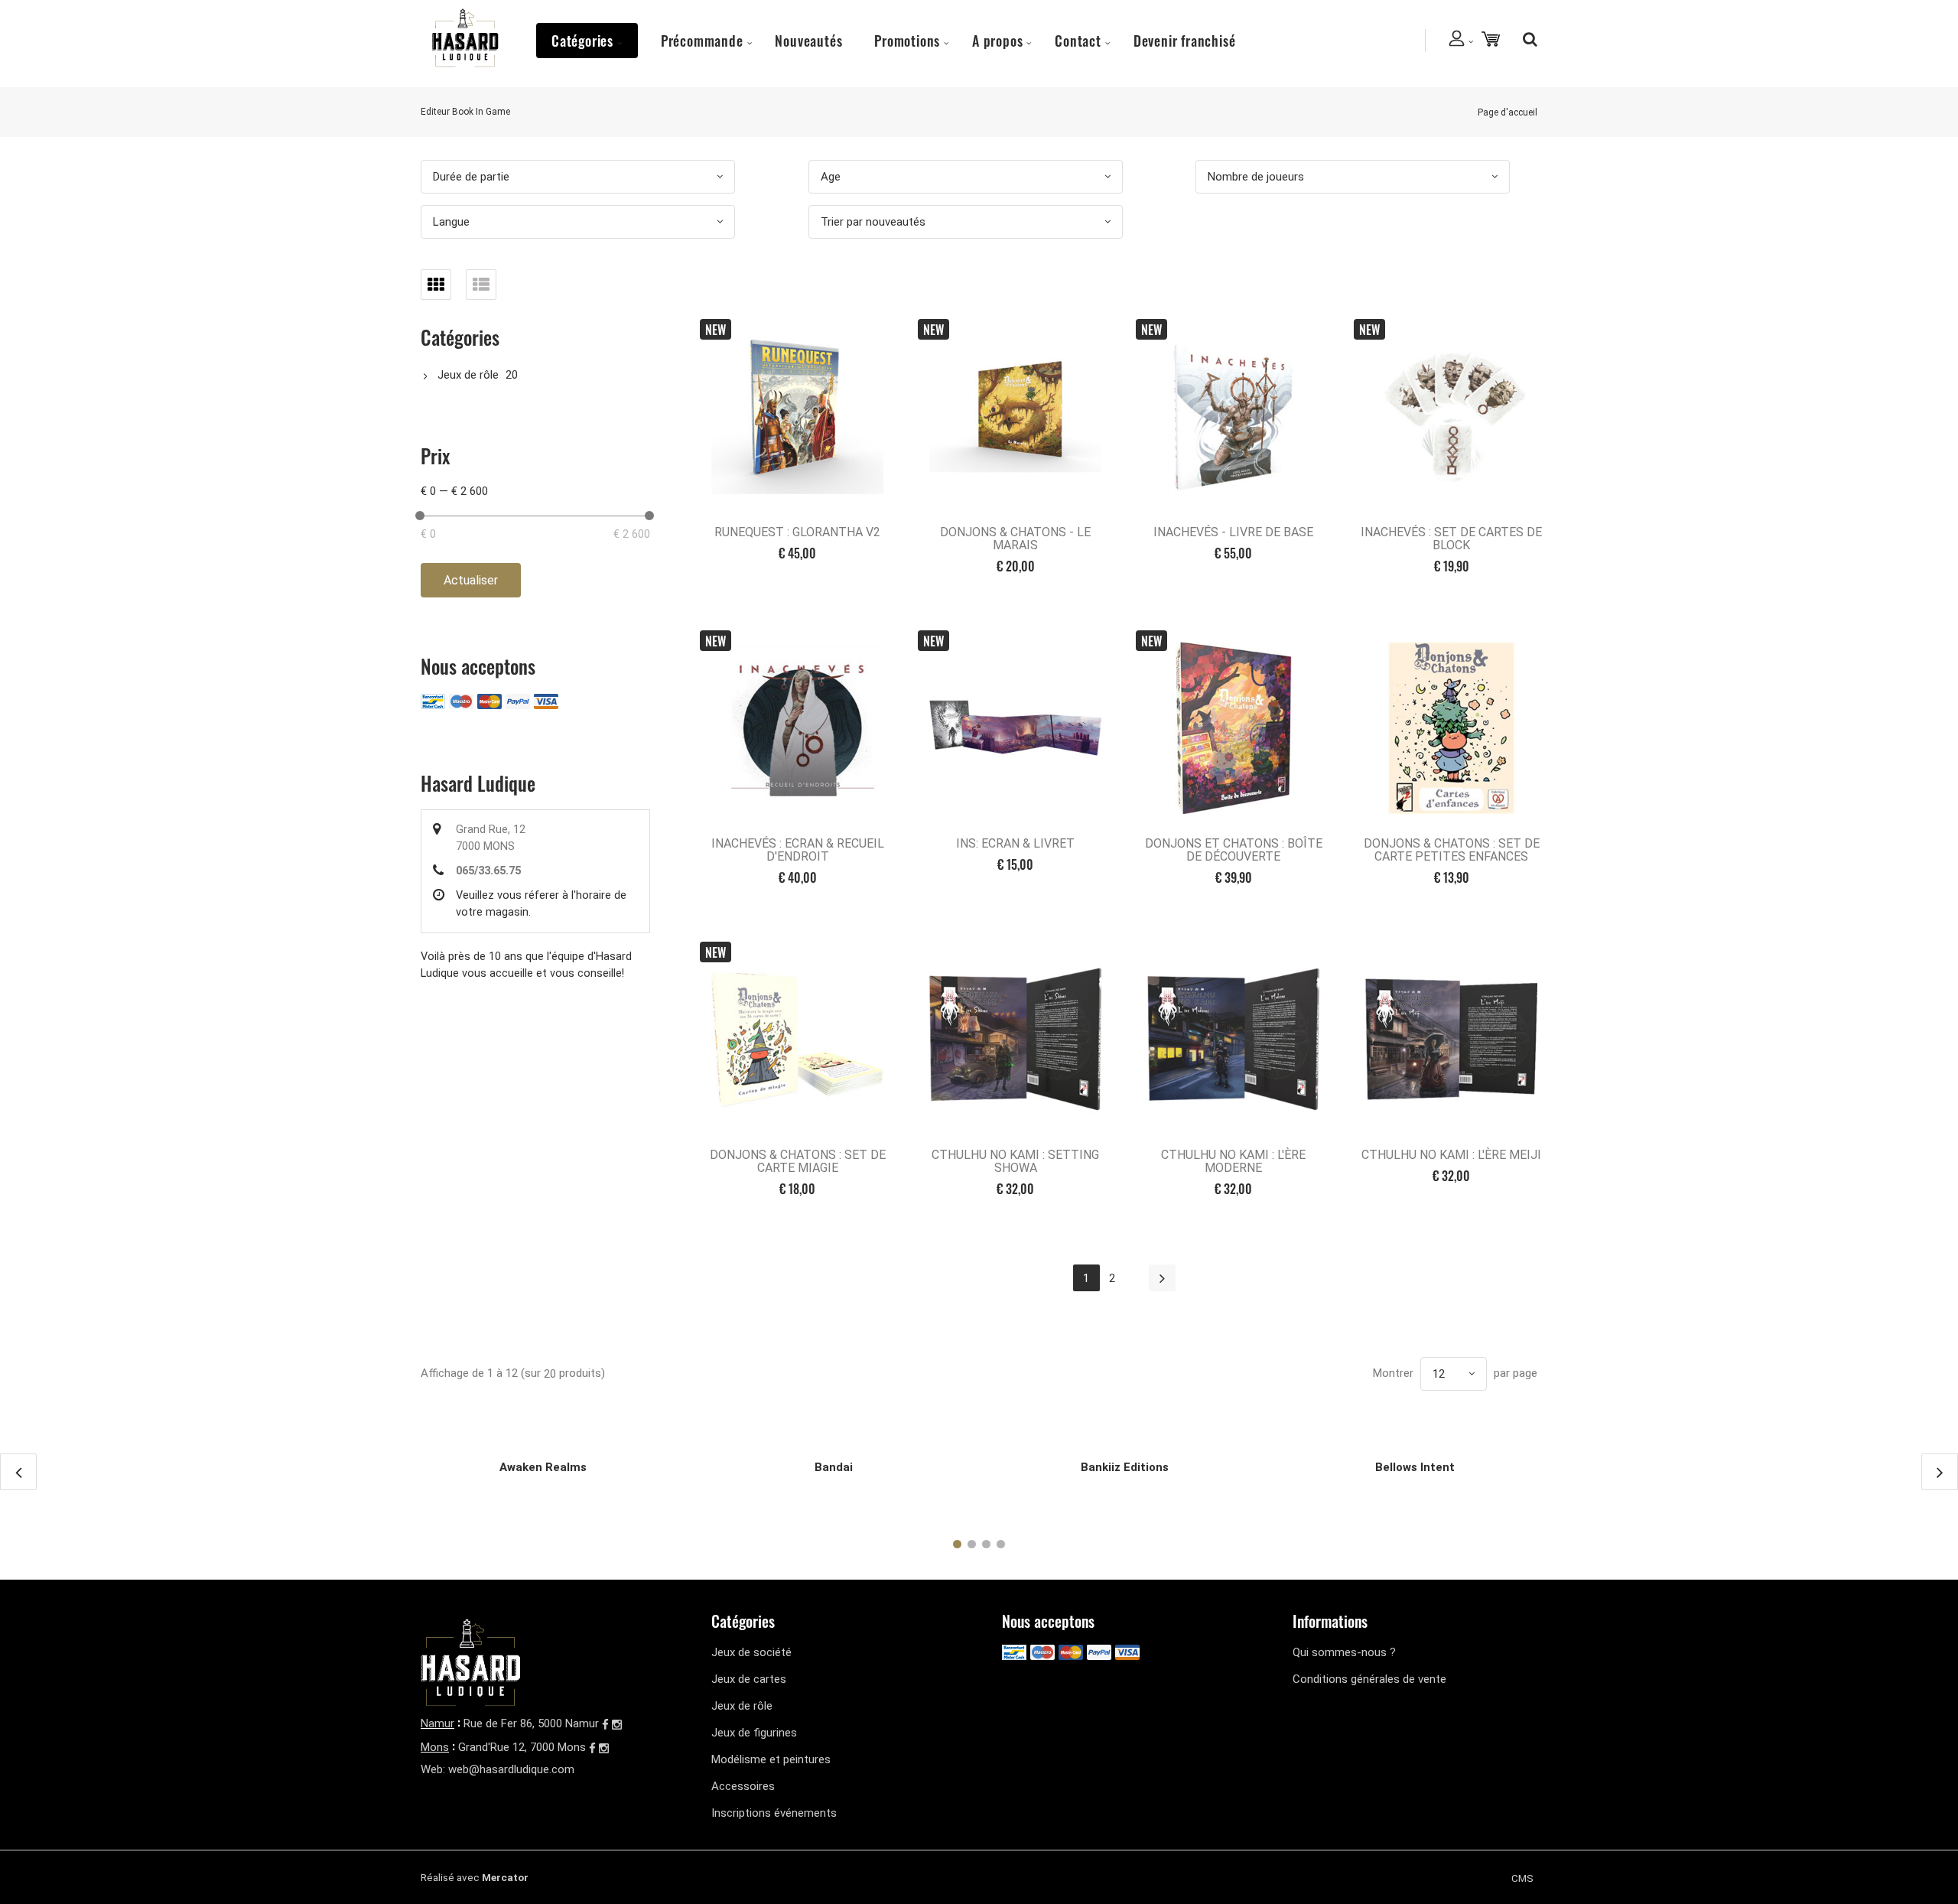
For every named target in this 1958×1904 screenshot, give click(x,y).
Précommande (702, 41)
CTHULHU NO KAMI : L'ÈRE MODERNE (1233, 1161)
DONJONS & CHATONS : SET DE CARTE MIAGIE (798, 1161)
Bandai (834, 1467)
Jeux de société (751, 1652)
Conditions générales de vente (1369, 1679)
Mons (435, 1747)
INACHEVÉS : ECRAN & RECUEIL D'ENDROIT (798, 850)
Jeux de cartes (749, 1679)
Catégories (582, 41)
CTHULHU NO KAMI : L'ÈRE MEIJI (1451, 1155)
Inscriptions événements (774, 1813)
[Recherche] (1526, 39)
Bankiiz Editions (1125, 1467)
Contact (1078, 41)
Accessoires (743, 1786)
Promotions (907, 41)
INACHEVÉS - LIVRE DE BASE (1233, 532)
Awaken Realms (543, 1467)
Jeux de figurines (754, 1733)
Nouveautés (808, 41)
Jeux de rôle (468, 375)
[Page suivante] (1162, 1278)
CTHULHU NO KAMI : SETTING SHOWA (1015, 1161)
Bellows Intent (1415, 1467)
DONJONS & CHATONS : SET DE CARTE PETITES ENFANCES (1452, 850)
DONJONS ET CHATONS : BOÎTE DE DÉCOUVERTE (1234, 850)
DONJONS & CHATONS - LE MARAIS (1015, 539)
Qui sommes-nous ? (1344, 1652)
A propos (997, 41)
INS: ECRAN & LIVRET (1015, 843)
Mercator (505, 1877)
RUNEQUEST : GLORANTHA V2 (797, 532)
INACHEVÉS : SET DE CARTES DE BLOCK (1451, 539)
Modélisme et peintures (771, 1759)
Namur (437, 1723)
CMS (1522, 1878)
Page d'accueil (1508, 112)
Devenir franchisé (1185, 41)
